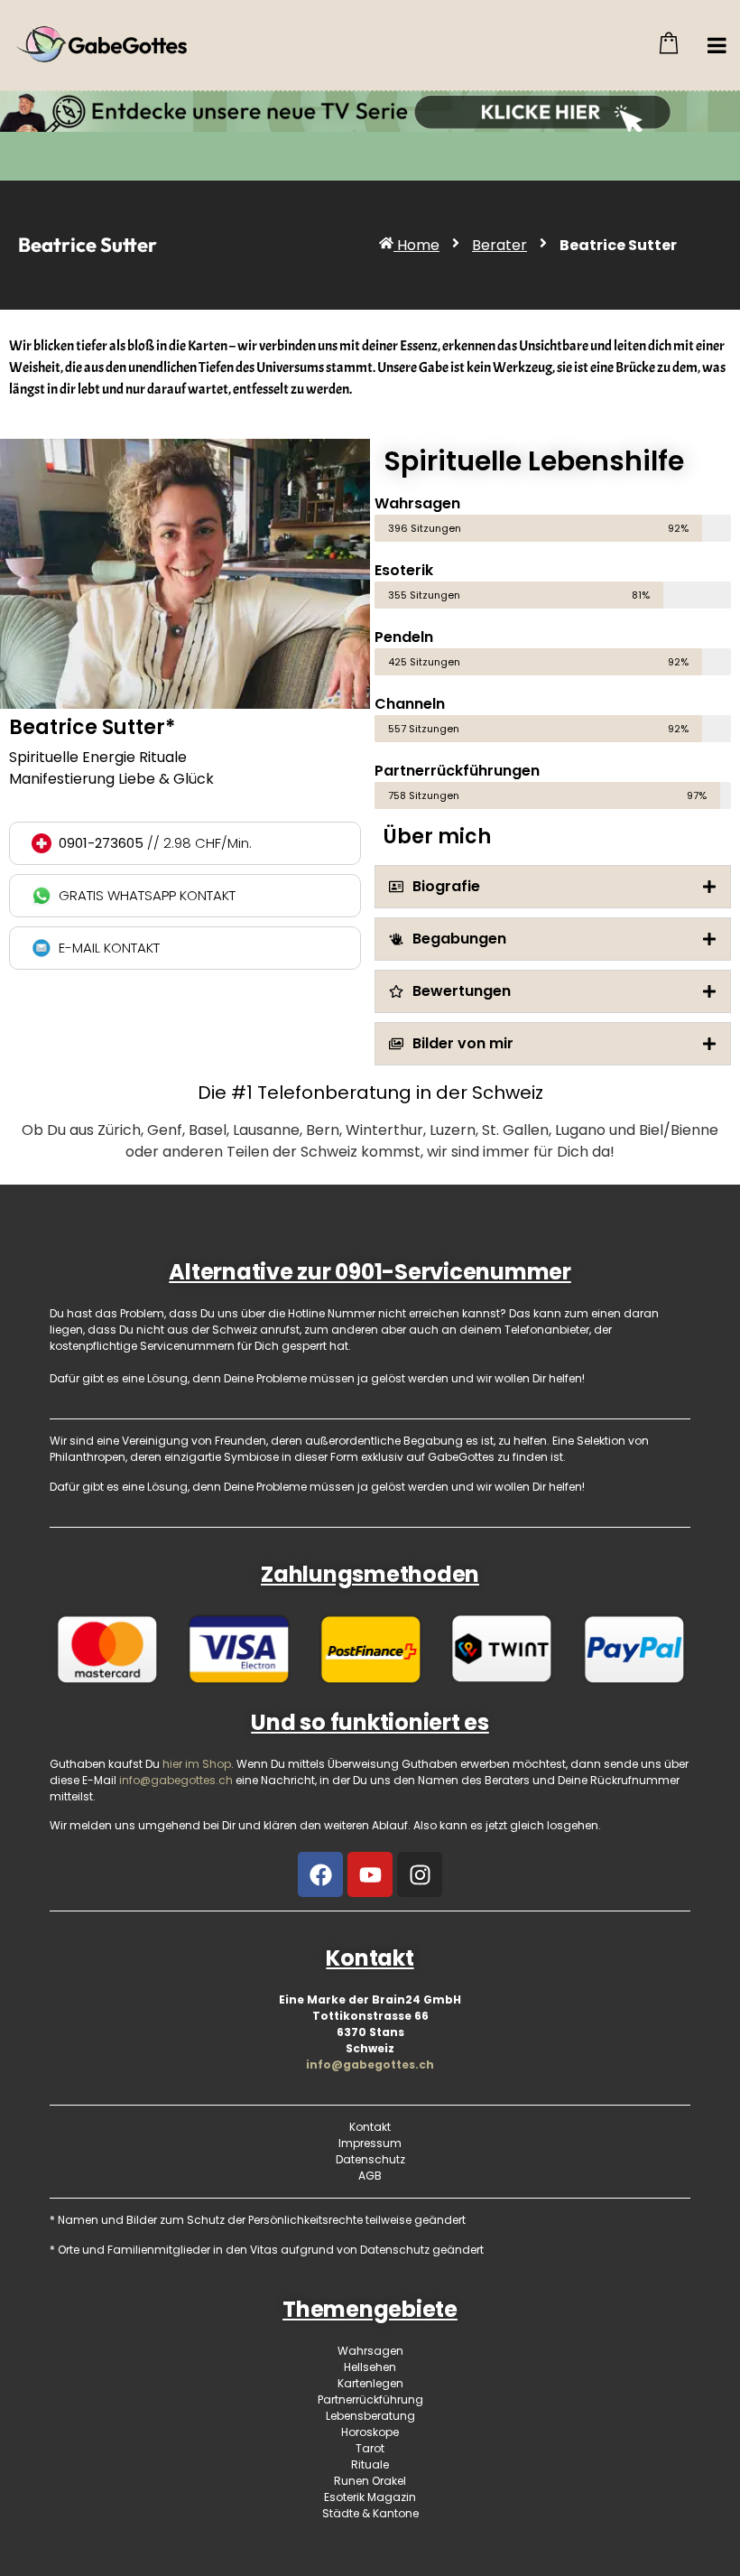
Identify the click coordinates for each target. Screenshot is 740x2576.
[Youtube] (370, 1874)
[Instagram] (420, 1874)
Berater (499, 245)
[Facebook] (320, 1874)
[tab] (553, 887)
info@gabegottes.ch (370, 2065)
